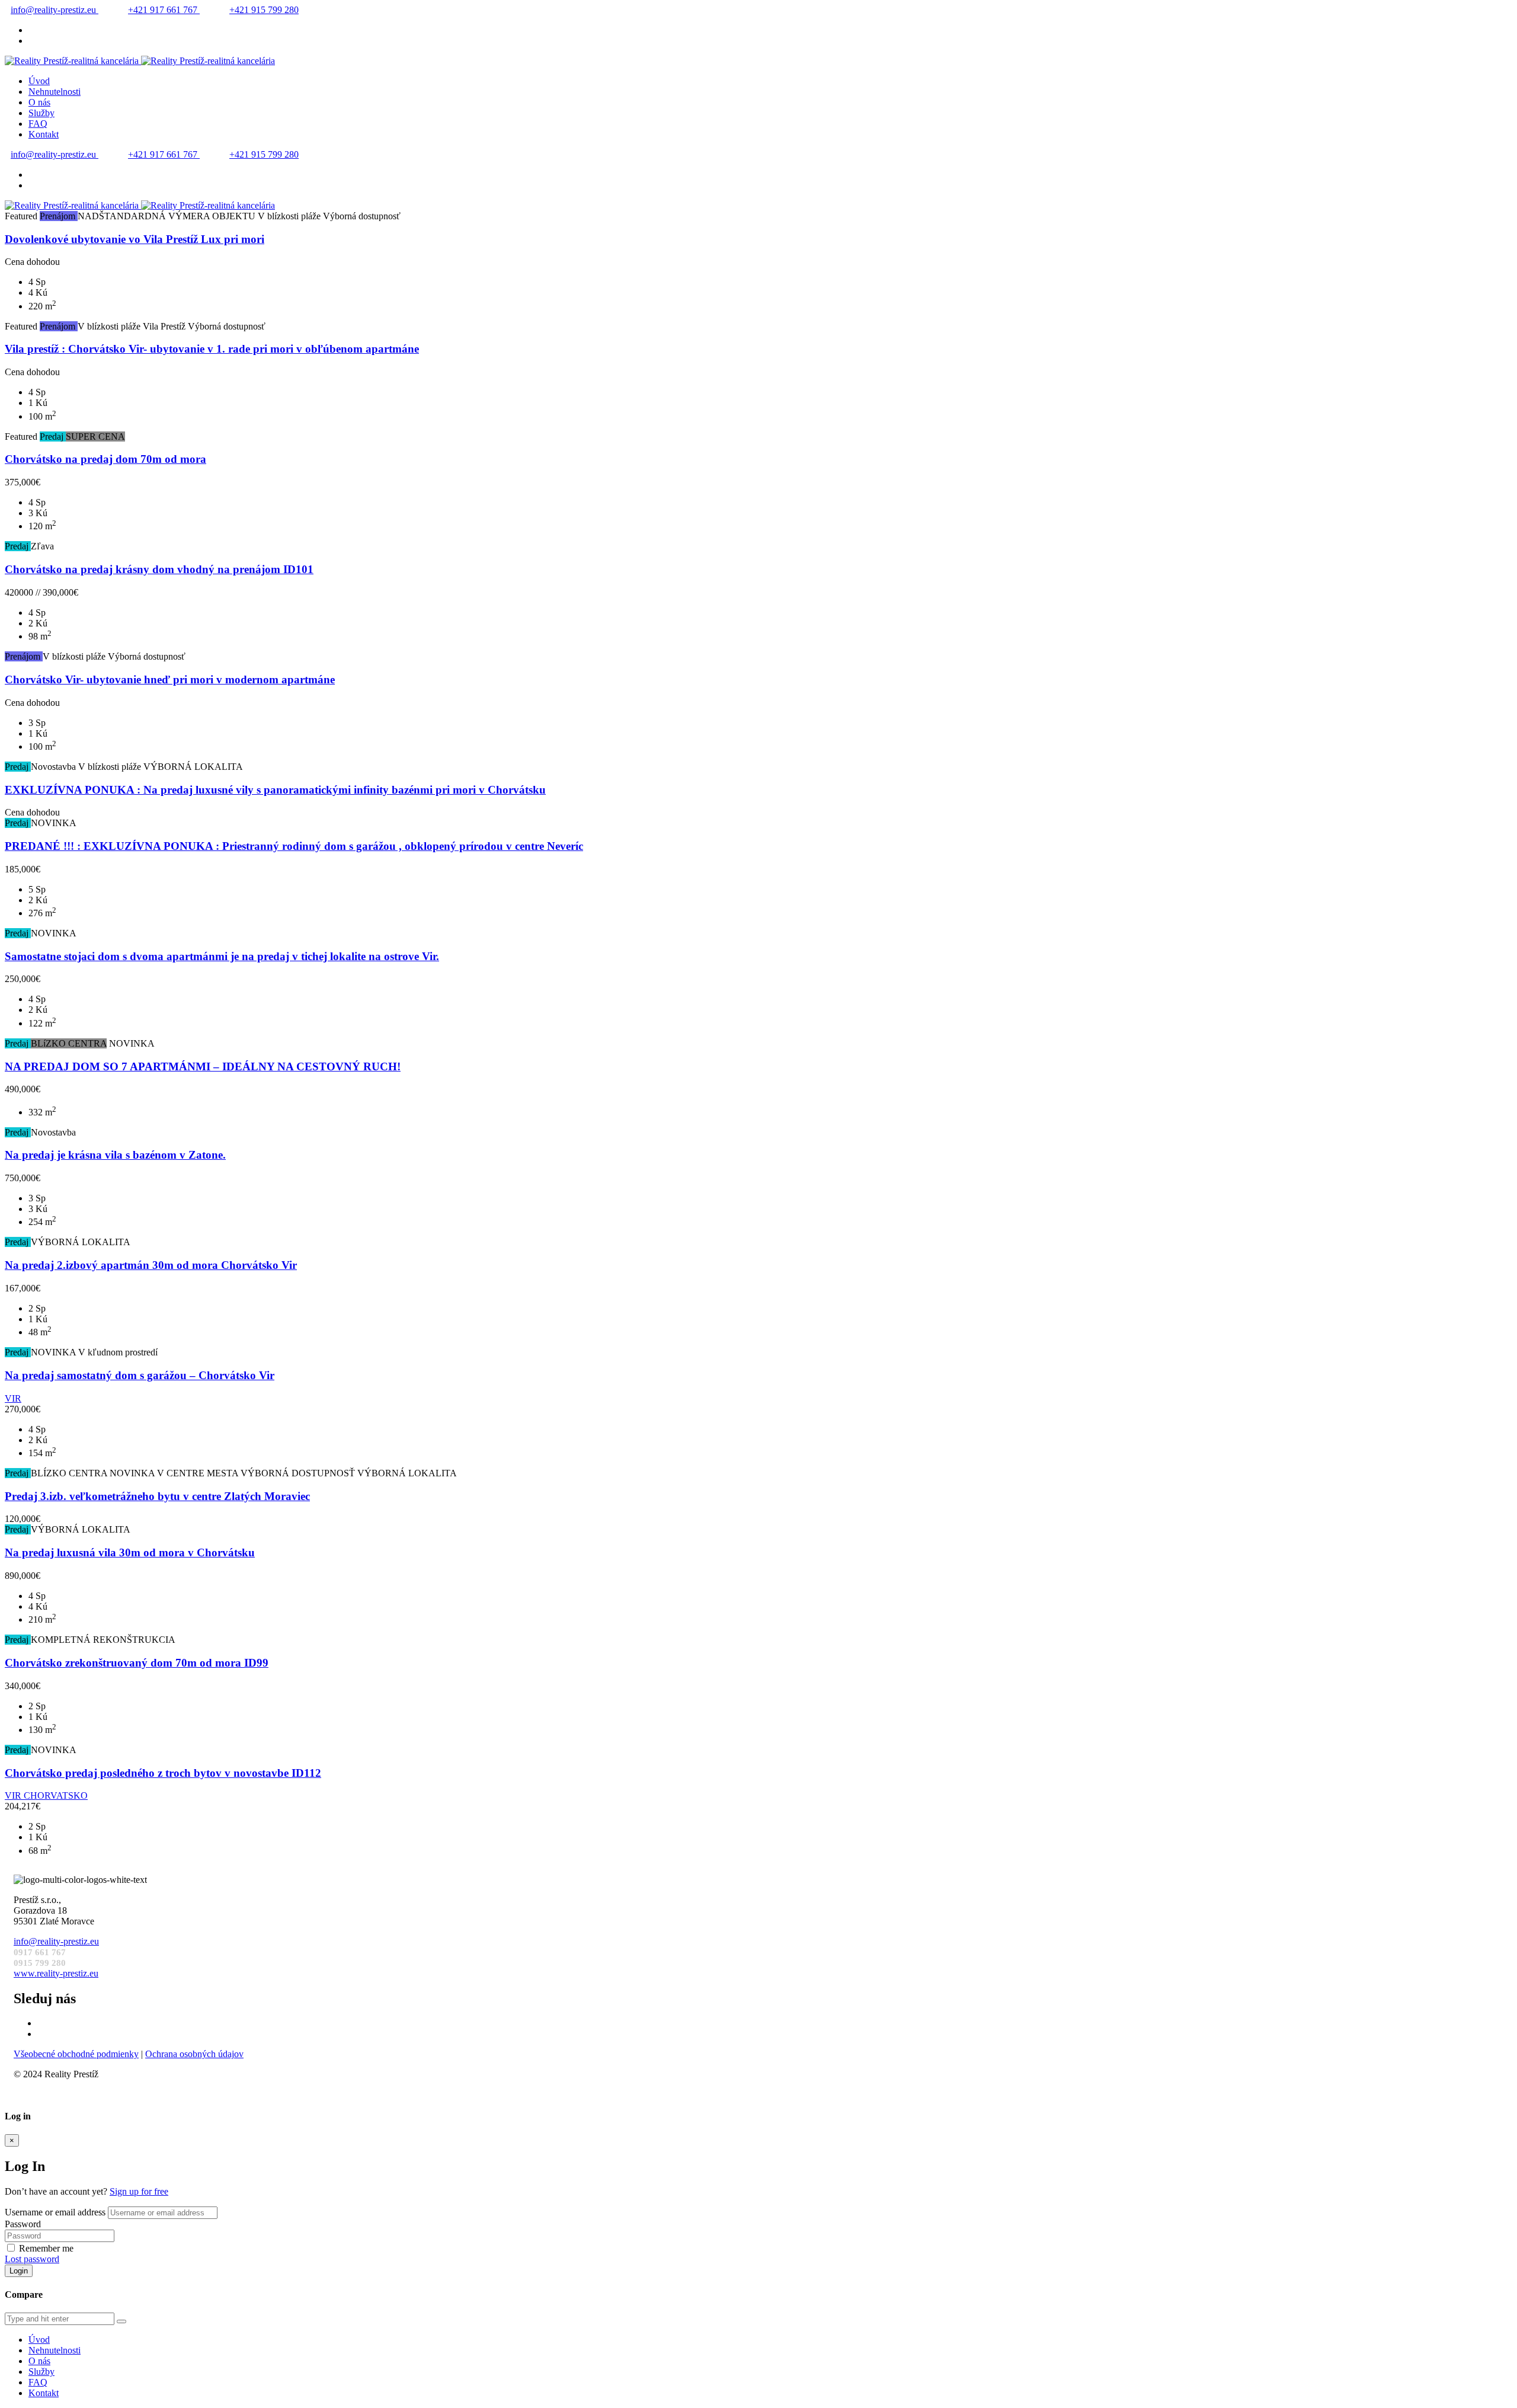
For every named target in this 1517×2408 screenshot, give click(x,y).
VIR (13, 1398)
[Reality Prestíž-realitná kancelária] (140, 61)
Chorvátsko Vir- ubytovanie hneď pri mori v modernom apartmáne (170, 679)
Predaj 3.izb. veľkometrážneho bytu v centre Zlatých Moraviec (157, 1496)
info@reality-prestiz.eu (55, 10)
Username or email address (55, 2212)
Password (23, 2224)
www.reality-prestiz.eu (56, 1973)
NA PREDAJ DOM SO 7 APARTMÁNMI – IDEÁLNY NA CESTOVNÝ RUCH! (203, 1067)
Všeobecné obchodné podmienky (76, 2054)
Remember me (46, 2248)
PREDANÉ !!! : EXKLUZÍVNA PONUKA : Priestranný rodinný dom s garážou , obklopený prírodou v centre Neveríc (294, 846)
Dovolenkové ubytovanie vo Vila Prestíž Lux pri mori (135, 239)
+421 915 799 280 (264, 10)
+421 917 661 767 (164, 10)
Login (19, 2271)
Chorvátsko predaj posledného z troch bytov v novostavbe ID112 (163, 1773)
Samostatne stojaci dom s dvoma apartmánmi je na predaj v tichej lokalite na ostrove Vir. (222, 956)
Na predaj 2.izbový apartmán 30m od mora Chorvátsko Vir (151, 1265)
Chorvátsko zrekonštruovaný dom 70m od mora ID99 (137, 1663)
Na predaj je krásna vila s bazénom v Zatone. (115, 1155)
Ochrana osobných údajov (194, 2054)
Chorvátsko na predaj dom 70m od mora (105, 459)
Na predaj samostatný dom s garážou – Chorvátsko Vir (140, 1375)
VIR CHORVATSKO (46, 1795)
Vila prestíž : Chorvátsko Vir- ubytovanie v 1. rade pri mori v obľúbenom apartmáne (212, 349)
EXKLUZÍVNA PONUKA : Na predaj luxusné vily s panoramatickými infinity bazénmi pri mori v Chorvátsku (275, 790)
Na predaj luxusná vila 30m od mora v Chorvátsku (130, 1552)
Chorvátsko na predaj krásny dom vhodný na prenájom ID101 (159, 569)
